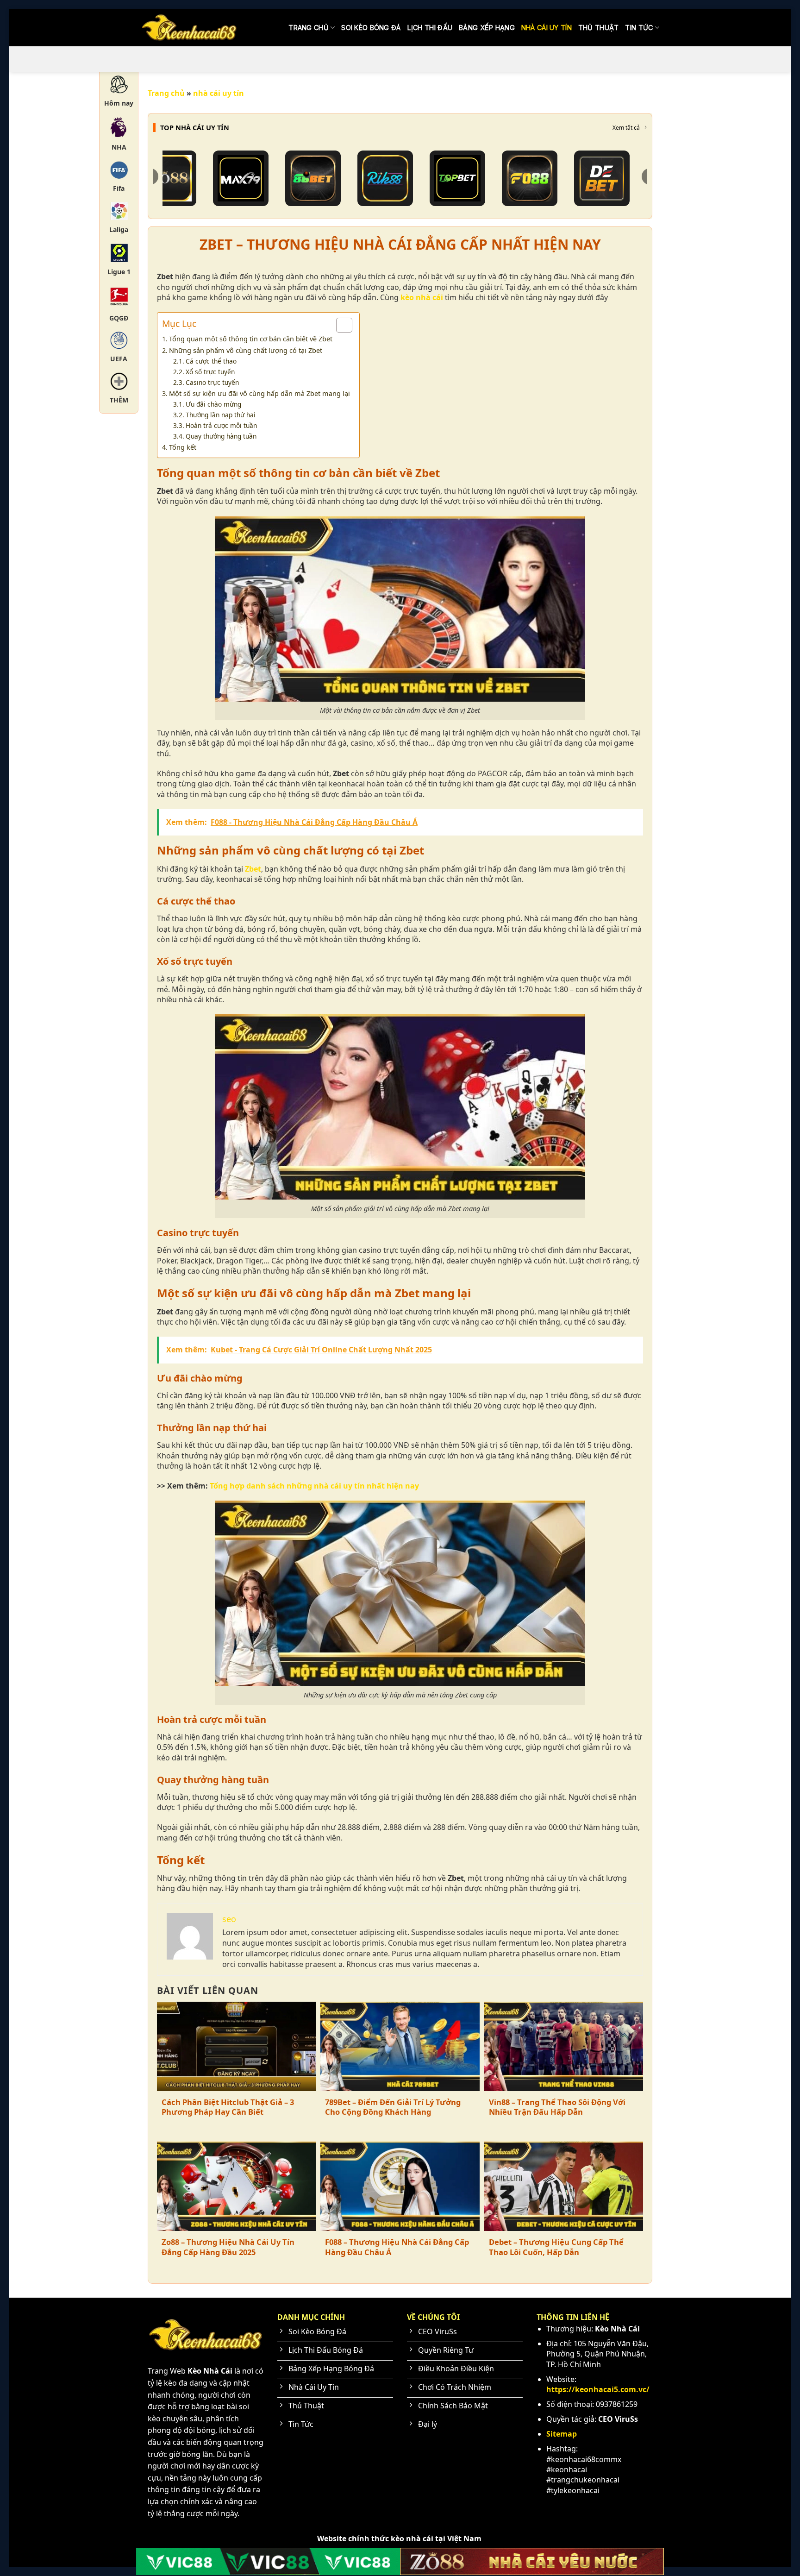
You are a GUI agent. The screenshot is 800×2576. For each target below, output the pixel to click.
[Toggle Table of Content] (340, 325)
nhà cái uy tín (547, 28)
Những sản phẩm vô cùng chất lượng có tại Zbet (246, 350)
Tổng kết (183, 447)
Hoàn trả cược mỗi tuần (221, 425)
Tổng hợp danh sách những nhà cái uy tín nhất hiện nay (314, 1486)
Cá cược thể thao (211, 361)
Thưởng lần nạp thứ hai (221, 415)
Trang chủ (309, 28)
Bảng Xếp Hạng (487, 28)
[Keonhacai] (189, 28)
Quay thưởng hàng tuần (221, 436)
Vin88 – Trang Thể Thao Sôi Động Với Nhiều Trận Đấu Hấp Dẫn (557, 2107)
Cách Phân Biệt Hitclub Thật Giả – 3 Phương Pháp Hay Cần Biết (228, 2107)
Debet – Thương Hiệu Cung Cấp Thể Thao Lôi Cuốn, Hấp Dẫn (556, 2247)
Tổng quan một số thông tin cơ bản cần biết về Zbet (251, 339)
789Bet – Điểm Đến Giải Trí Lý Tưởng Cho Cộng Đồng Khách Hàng (393, 2107)
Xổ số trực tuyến (210, 372)
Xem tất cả (626, 128)
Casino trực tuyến (212, 382)
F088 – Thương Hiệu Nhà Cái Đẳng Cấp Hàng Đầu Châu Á (397, 2247)
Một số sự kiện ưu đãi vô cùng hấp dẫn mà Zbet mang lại (259, 393)
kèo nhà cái (422, 297)
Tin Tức (639, 28)
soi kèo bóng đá (371, 28)
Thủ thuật (599, 28)
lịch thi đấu (430, 28)
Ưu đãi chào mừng (213, 404)
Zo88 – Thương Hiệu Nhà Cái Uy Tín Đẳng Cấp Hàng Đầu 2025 (228, 2247)
